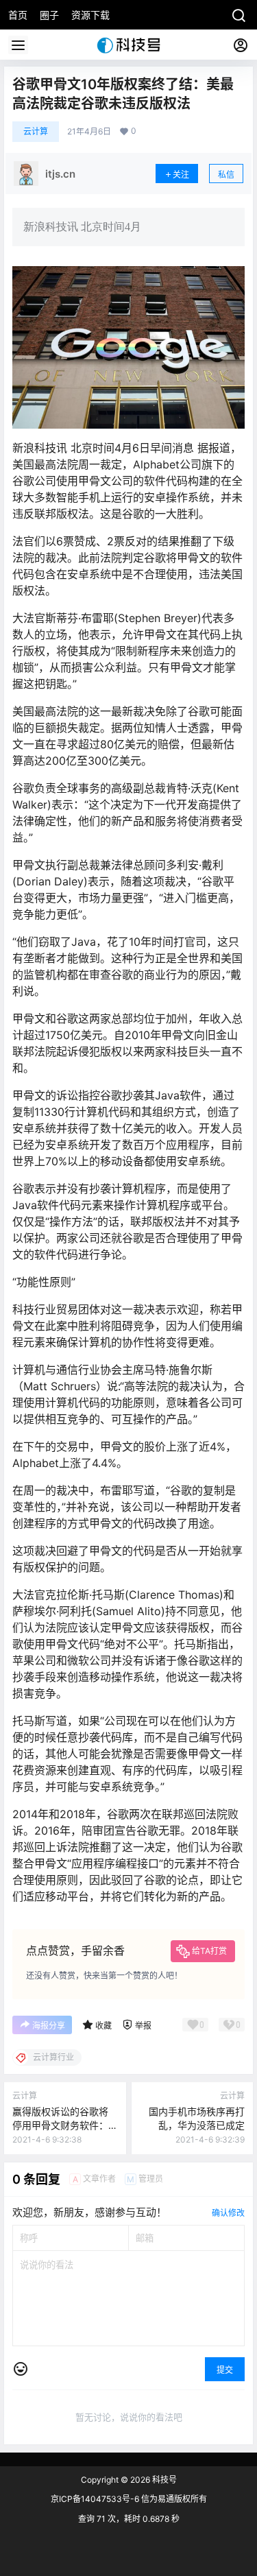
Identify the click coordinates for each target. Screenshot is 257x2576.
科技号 (163, 2480)
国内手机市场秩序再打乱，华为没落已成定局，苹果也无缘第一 (197, 2125)
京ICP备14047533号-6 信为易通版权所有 (129, 2499)
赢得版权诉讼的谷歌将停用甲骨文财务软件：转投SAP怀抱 (60, 2125)
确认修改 (228, 2213)
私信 (226, 175)
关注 (181, 175)
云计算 (36, 131)
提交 (225, 2370)
